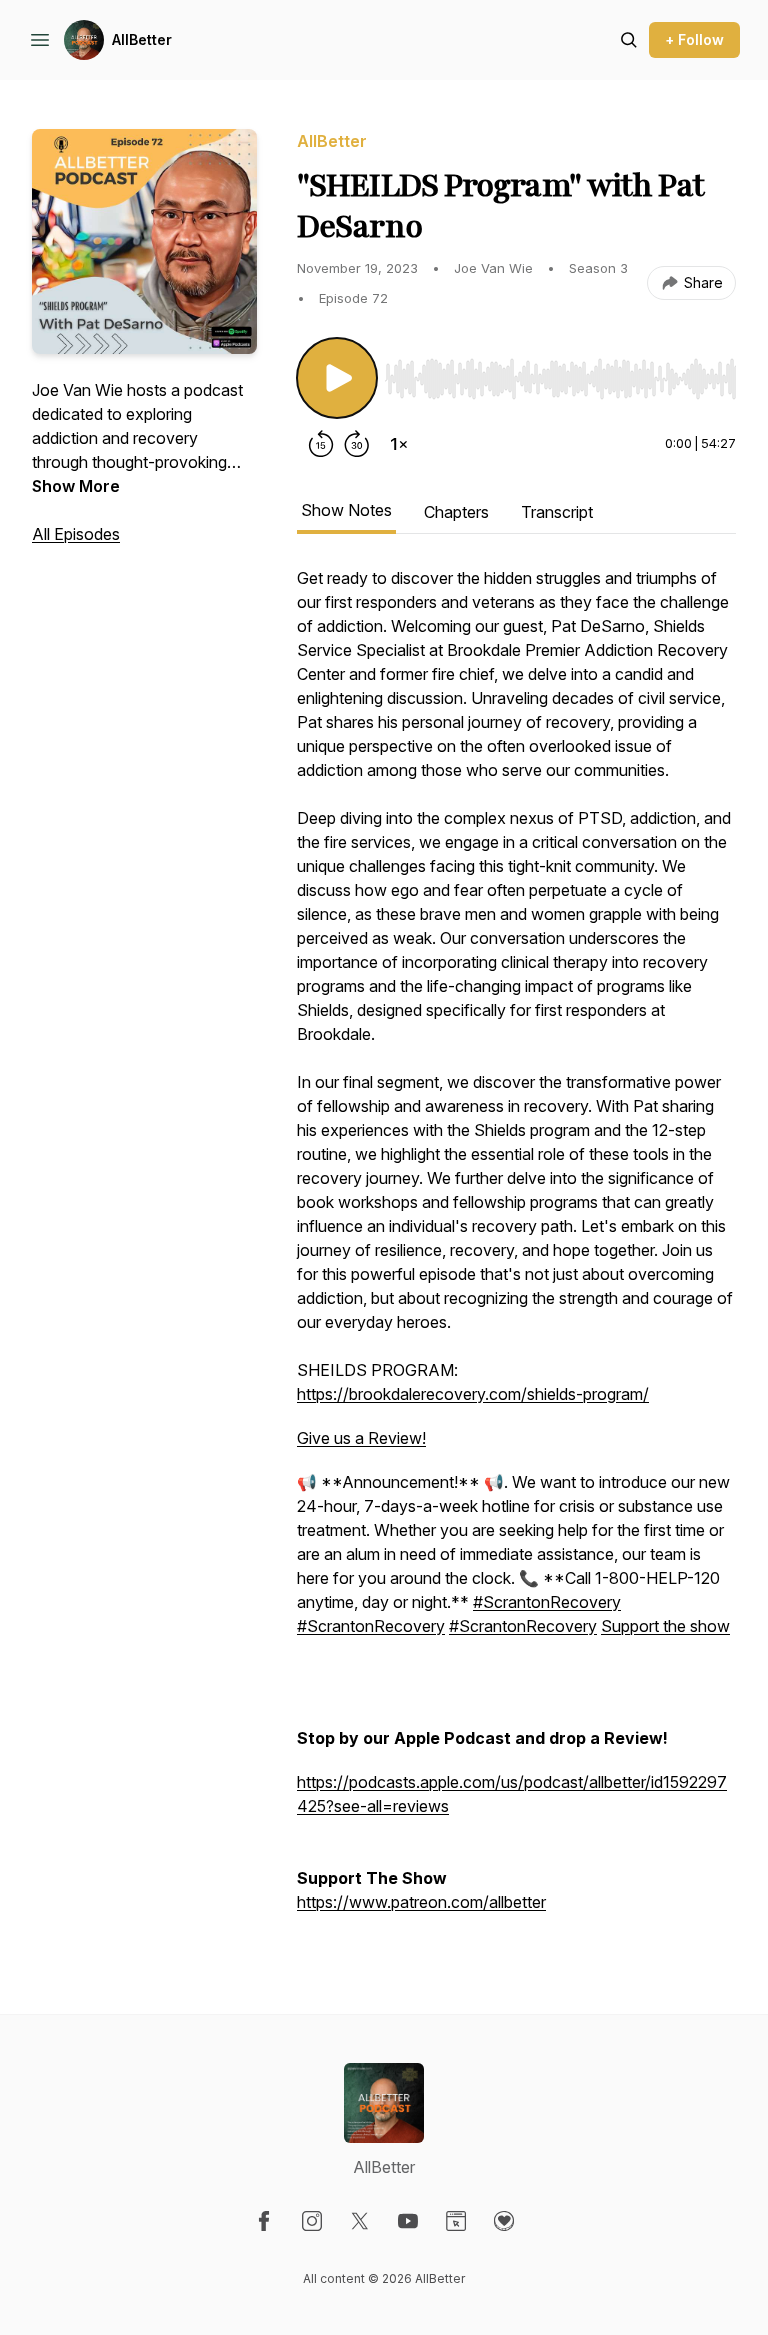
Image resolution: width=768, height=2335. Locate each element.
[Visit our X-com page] (360, 2221)
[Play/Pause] (337, 378)
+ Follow (694, 39)
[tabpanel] (516, 1250)
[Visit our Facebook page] (264, 2221)
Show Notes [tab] (346, 510)
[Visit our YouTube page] (408, 2221)
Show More (76, 486)
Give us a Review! (361, 1438)
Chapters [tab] (456, 512)
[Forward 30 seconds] (357, 444)
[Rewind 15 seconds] (321, 444)
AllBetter (142, 39)
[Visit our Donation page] (504, 2221)
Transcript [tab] (557, 512)
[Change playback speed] (399, 444)
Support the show (665, 1626)
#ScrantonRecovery (547, 1602)
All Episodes (76, 534)
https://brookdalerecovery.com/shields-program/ (473, 1394)
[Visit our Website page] (456, 2221)
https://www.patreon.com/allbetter (421, 1902)
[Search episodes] (629, 40)
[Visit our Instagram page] (312, 2221)
